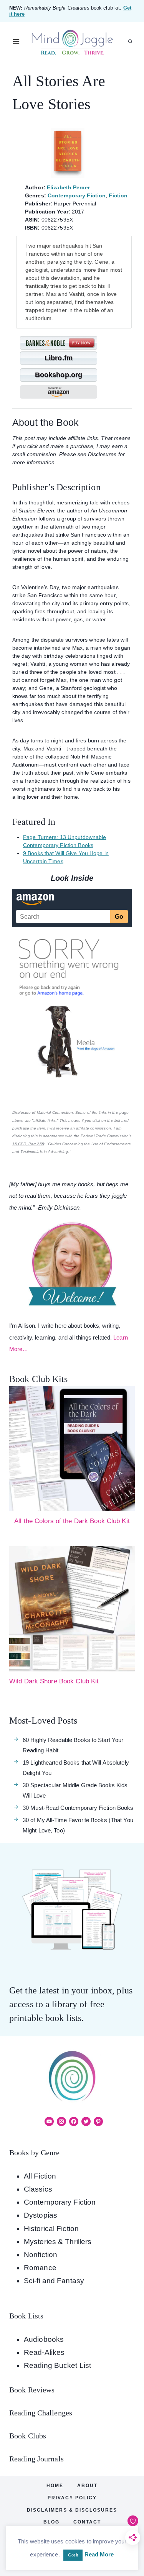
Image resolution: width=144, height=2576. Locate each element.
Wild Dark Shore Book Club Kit (54, 1681)
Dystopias (41, 2215)
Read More (99, 2554)
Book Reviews (32, 2390)
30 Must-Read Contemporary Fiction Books (78, 1808)
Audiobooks (44, 2339)
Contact (87, 2522)
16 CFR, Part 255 (28, 1144)
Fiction (118, 195)
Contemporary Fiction (77, 195)
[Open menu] (16, 42)
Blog (51, 2522)
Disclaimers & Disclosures (72, 2510)
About (87, 2486)
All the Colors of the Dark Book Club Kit (72, 1521)
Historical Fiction (51, 2229)
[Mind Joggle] (72, 42)
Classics (38, 2189)
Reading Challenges (41, 2413)
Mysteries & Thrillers (58, 2242)
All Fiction (40, 2176)
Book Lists (26, 2316)
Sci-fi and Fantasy (54, 2281)
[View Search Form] (130, 41)
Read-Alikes (44, 2352)
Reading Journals (36, 2459)
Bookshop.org (59, 375)
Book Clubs (28, 2436)
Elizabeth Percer (68, 187)
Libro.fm (59, 358)
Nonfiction (41, 2255)
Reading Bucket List (57, 2365)
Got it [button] (73, 2555)
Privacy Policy (72, 2498)
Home (55, 2486)
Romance (40, 2268)
